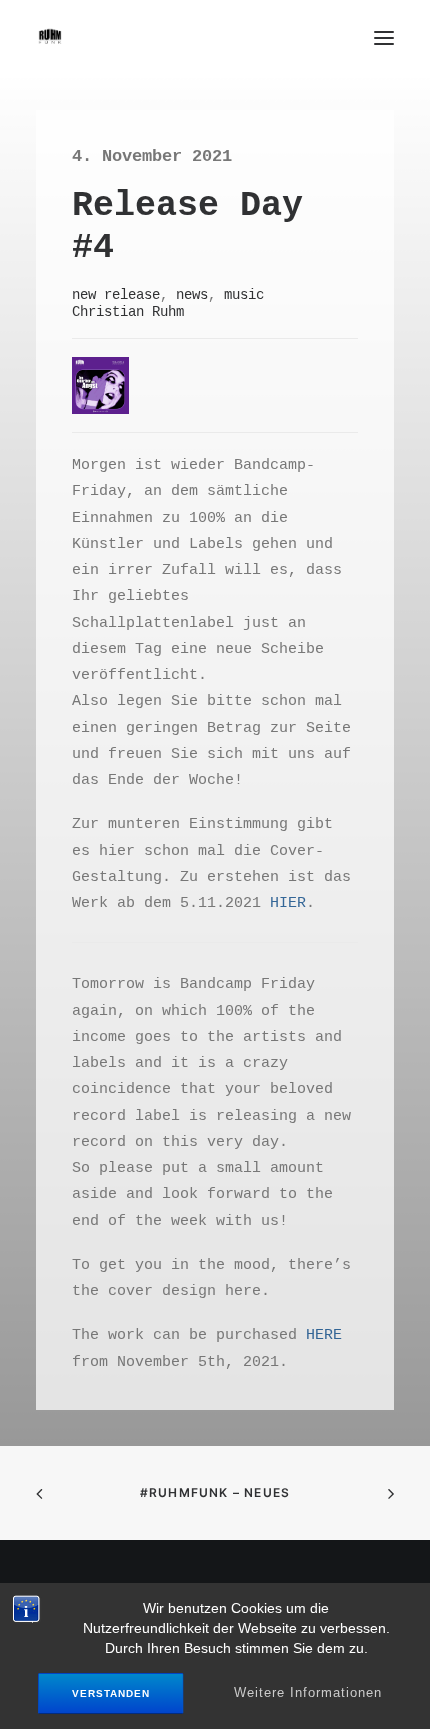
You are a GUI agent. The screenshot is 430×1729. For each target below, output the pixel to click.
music (244, 294)
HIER (288, 902)
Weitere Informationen (308, 1692)
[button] (384, 37)
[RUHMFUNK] (50, 38)
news (192, 294)
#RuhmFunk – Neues (215, 1492)
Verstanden (111, 1694)
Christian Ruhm (128, 311)
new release (116, 294)
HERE (324, 1334)
